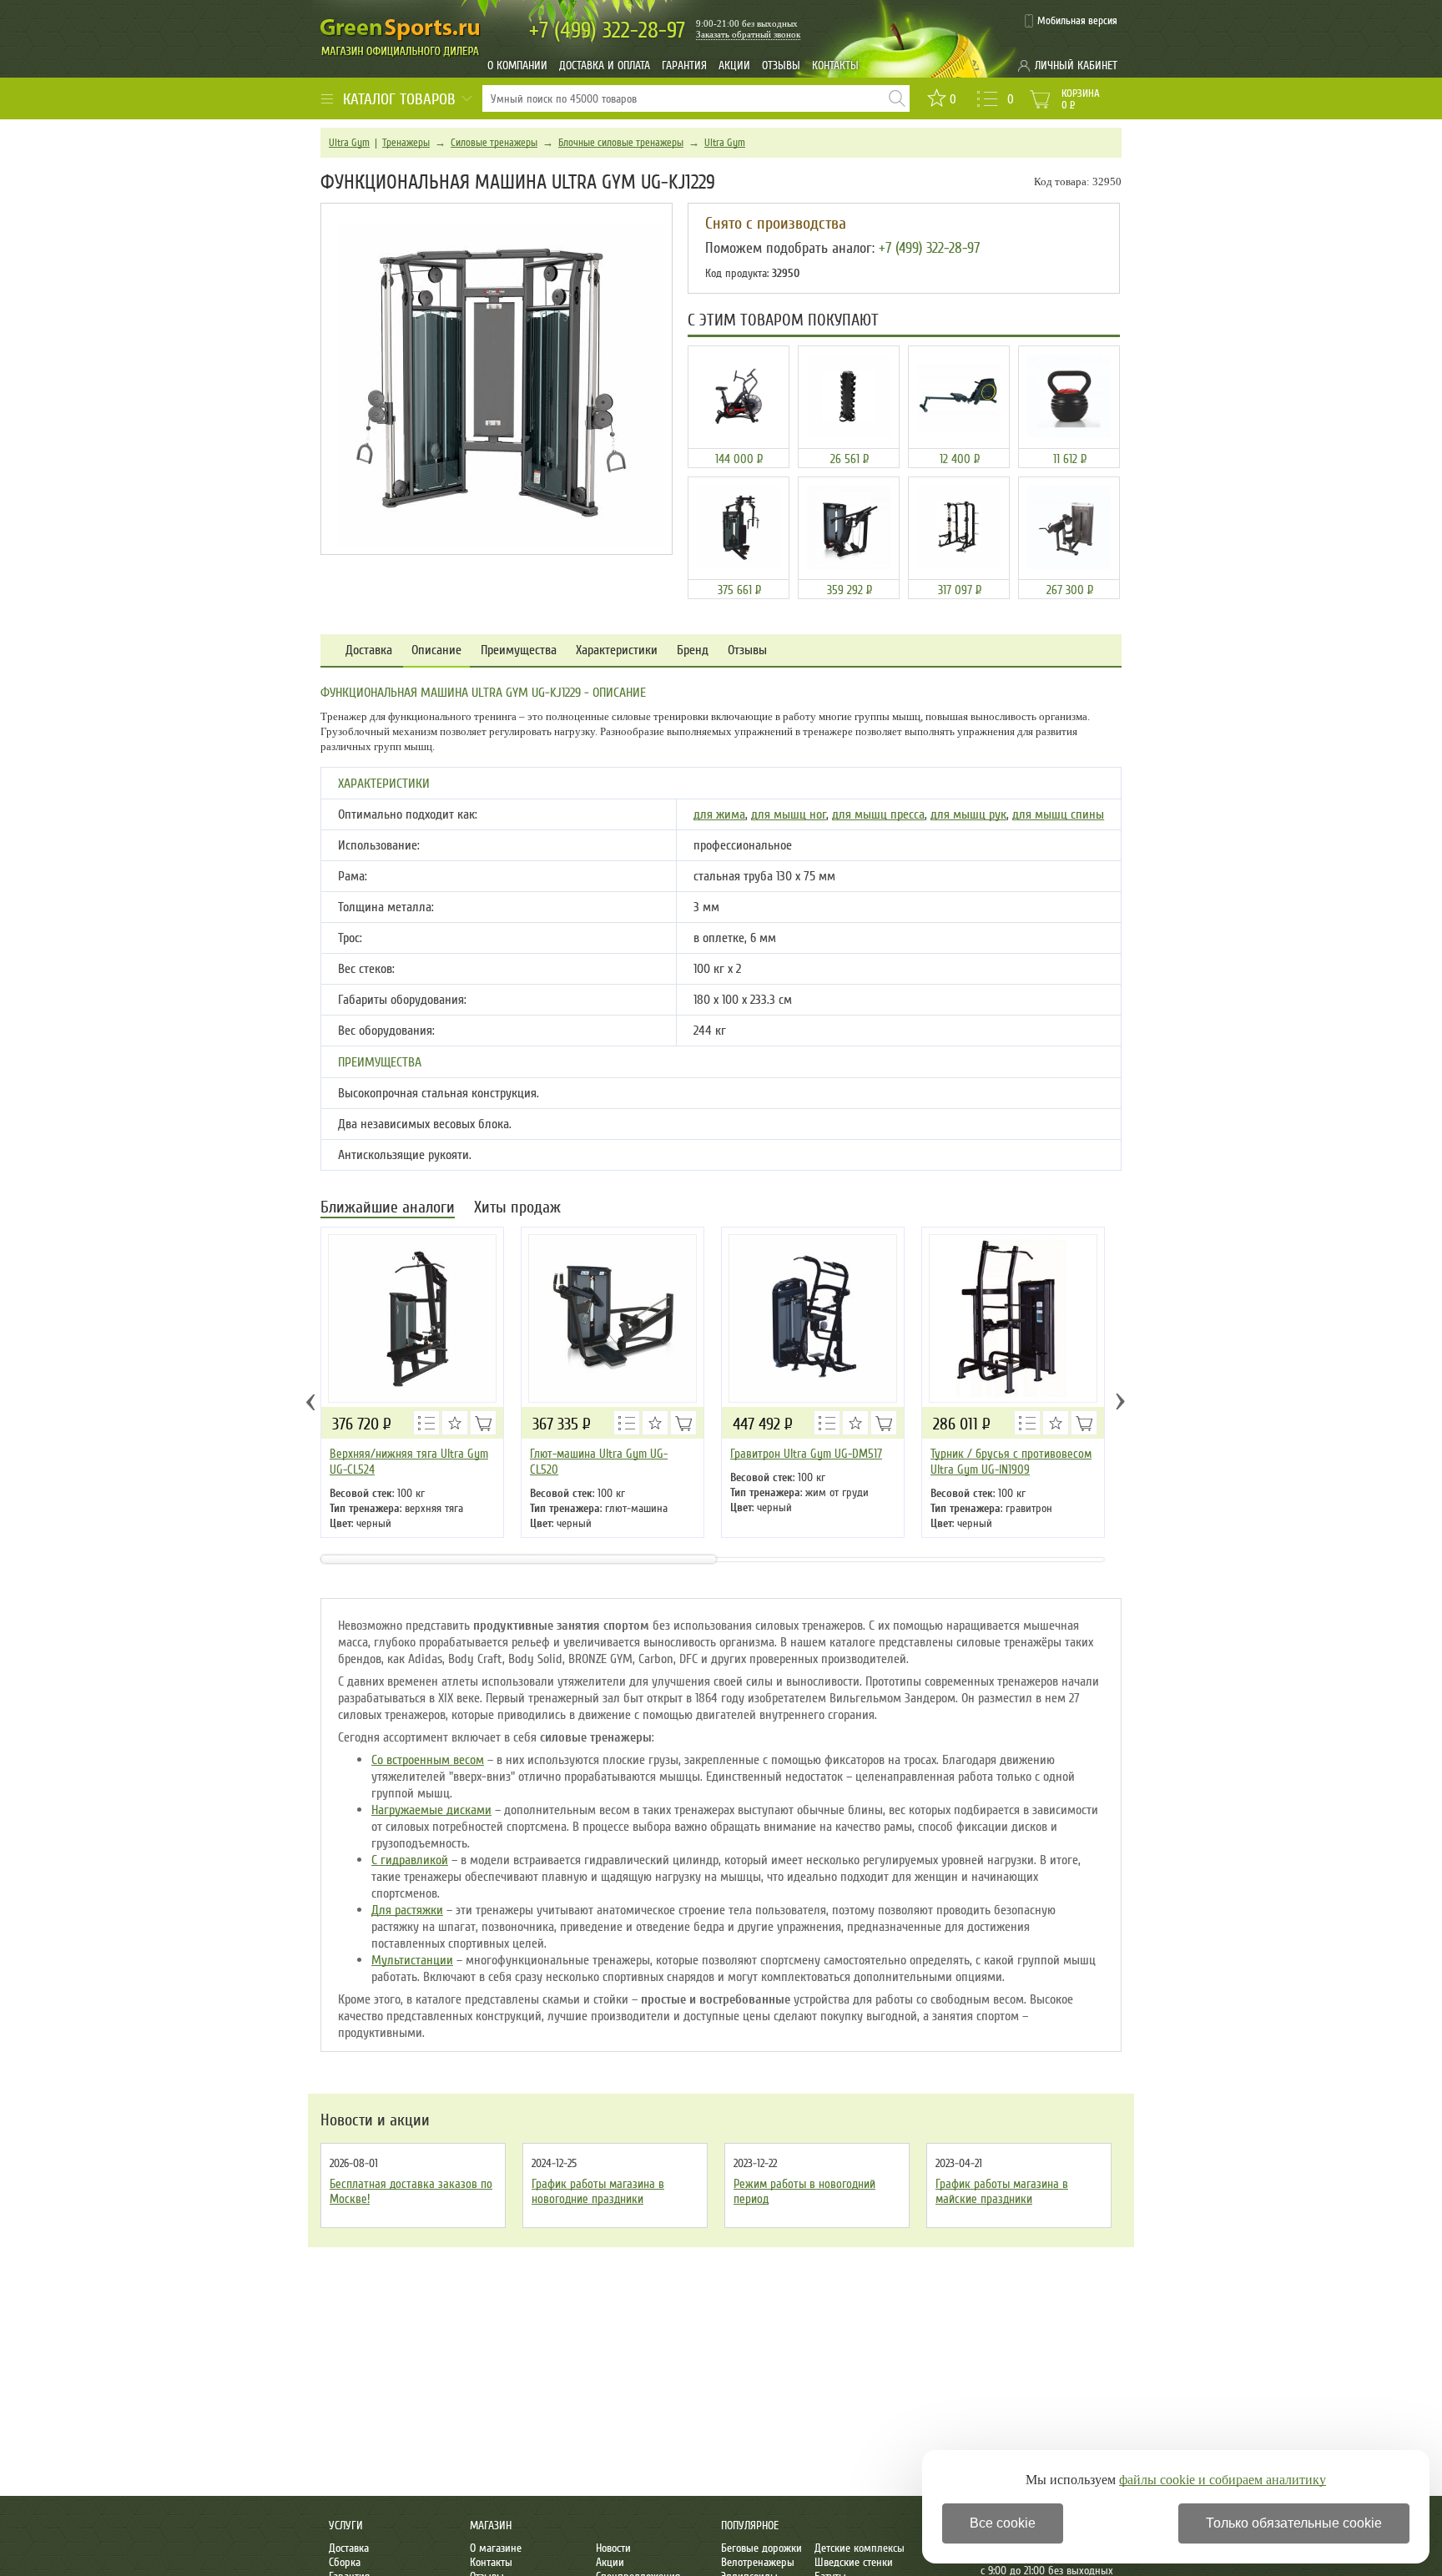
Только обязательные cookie (1294, 2523)
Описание (436, 650)
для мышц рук (968, 814)
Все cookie (1003, 2523)
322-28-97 (607, 30)
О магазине (496, 2548)
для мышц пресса (878, 814)
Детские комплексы (860, 2548)
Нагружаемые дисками (431, 1810)
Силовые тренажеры (494, 143)
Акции (734, 66)
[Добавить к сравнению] (426, 1423)
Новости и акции (375, 2120)
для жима (719, 814)
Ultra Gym (349, 143)
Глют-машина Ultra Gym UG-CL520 (599, 1462)
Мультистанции (412, 1960)
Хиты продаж (517, 1209)
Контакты (835, 66)
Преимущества (519, 650)
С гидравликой (410, 1860)
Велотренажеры (758, 2562)
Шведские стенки (854, 2562)
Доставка (369, 650)
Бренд (693, 650)
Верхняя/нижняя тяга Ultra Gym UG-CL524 (409, 1462)
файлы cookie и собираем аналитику (1223, 2480)
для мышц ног (789, 814)
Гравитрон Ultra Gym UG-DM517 (806, 1454)
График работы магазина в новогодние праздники (598, 2191)
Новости (613, 2548)
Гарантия (684, 66)
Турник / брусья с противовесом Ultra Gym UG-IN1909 (1011, 1462)
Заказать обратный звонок (748, 34)
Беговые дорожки (761, 2548)
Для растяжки (407, 1910)
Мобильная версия (1077, 21)
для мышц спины (1058, 814)
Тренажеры (406, 143)
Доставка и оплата (605, 66)
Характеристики (617, 650)
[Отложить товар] (455, 1423)
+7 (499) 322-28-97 (929, 248)
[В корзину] (483, 1423)
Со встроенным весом (428, 1760)
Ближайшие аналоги (388, 1209)
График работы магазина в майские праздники (1002, 2191)
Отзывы (781, 66)
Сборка (345, 2562)
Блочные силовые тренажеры (621, 143)
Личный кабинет (1076, 66)
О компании (517, 66)
